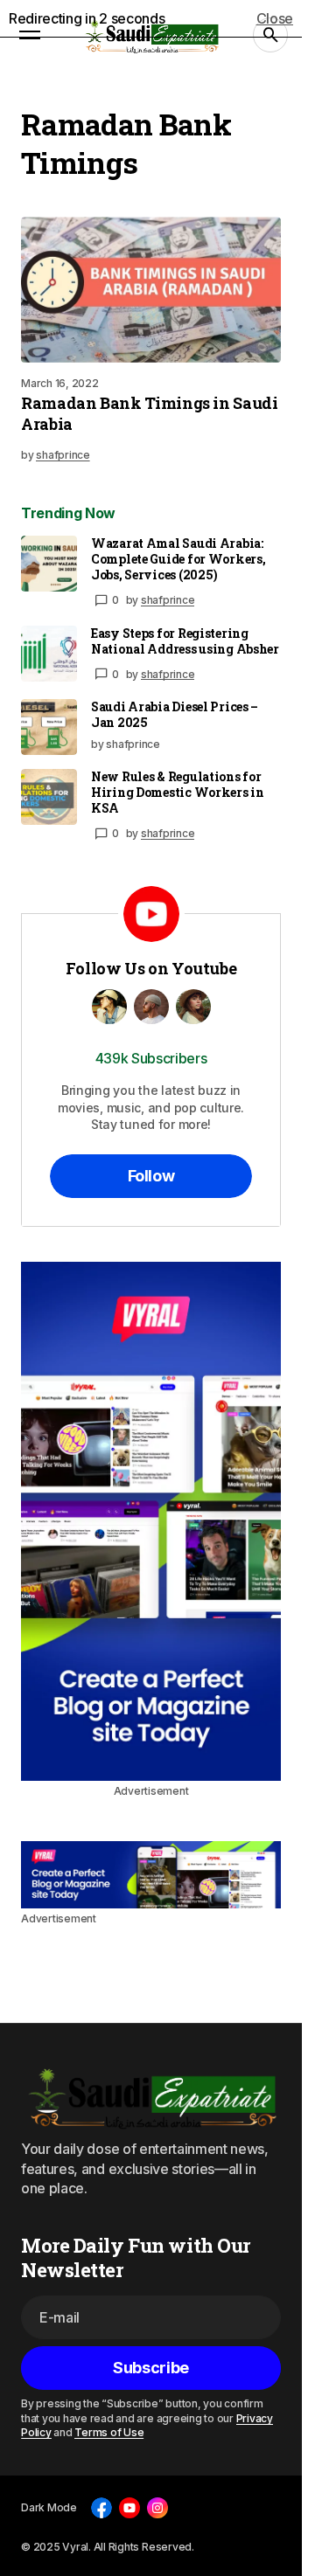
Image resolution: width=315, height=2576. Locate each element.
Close (275, 18)
